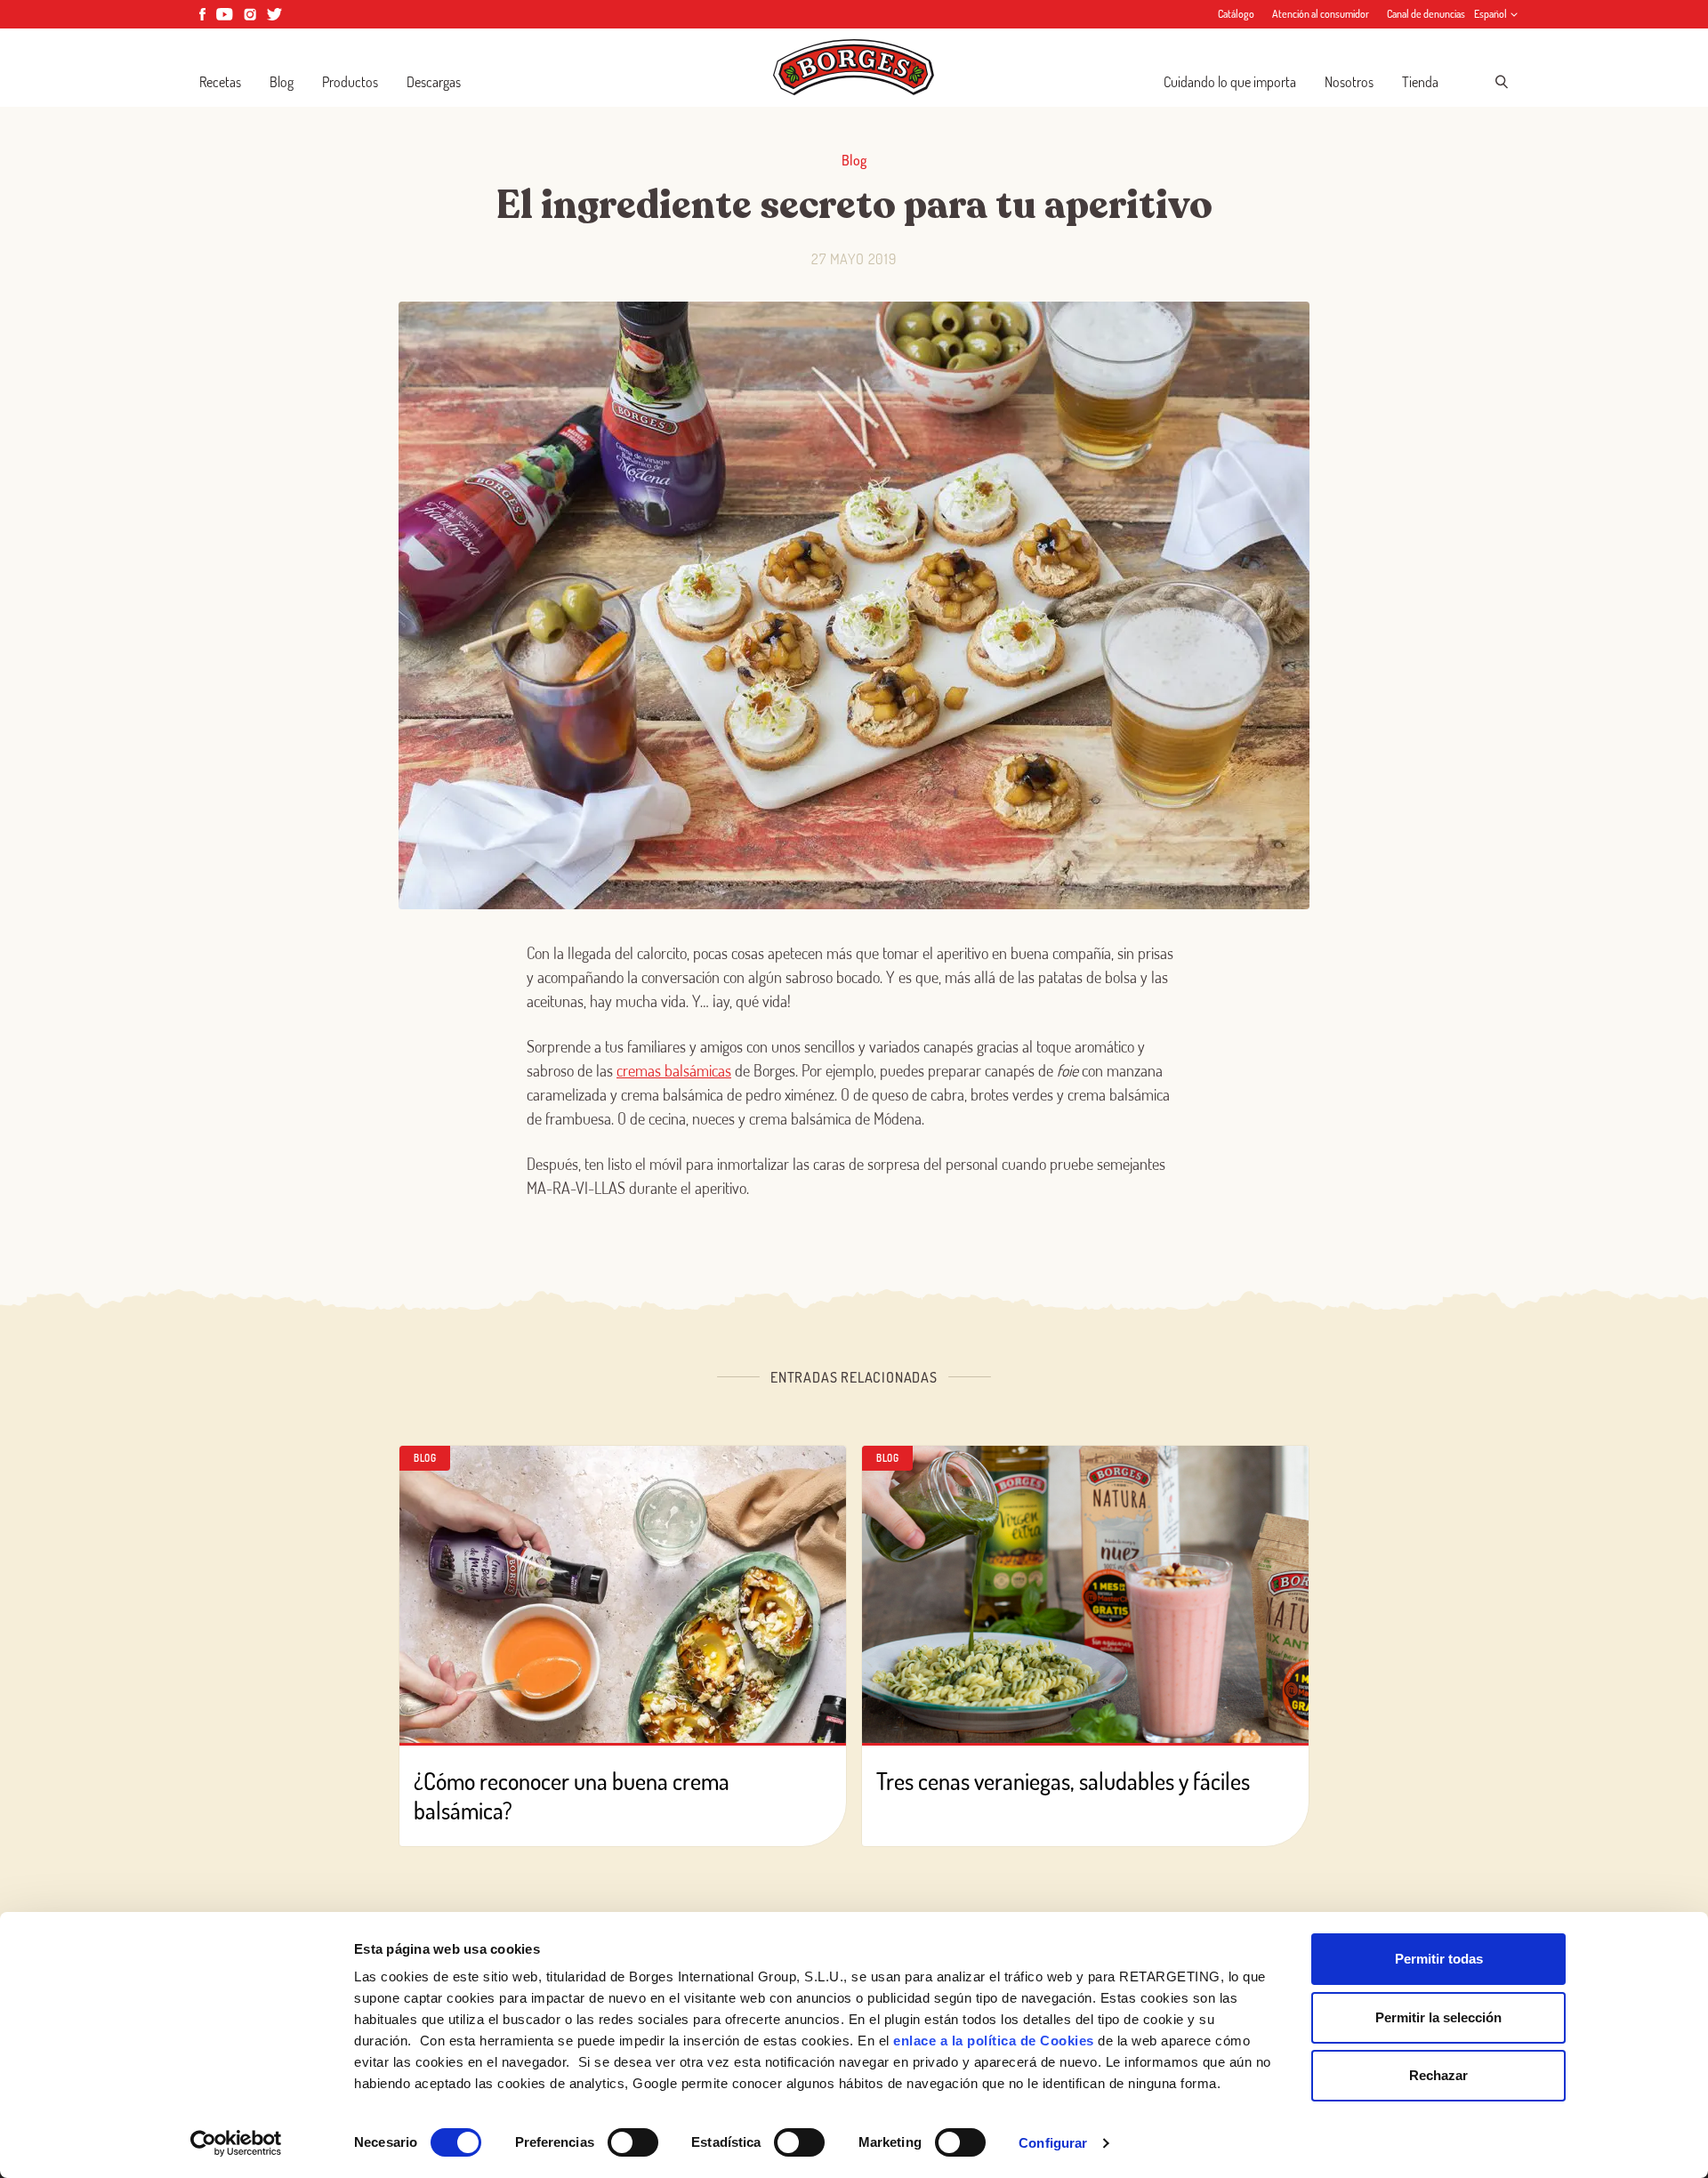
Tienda (1420, 82)
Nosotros (1349, 82)
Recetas (220, 82)
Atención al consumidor (1321, 14)
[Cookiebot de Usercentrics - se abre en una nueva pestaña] (236, 2143)
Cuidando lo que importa (1230, 82)
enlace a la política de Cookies (994, 2041)
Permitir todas (1439, 1959)
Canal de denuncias (1426, 14)
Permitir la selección (1438, 2017)
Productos (350, 82)
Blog (282, 82)
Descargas (434, 82)
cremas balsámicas (674, 1070)
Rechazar (1438, 2075)
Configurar (1053, 2143)
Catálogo (1236, 14)
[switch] (633, 2142)
